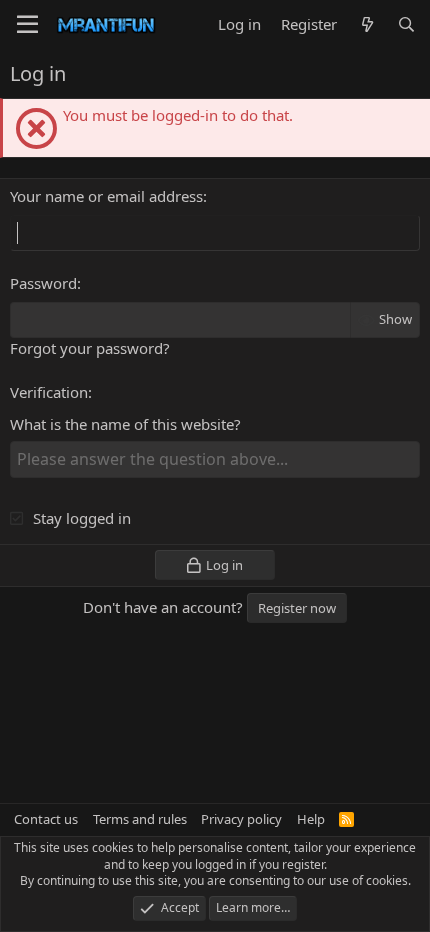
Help (311, 819)
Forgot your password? (90, 348)
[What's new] (366, 24)
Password (43, 283)
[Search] (406, 24)
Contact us (46, 819)
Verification (49, 392)
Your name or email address (106, 196)
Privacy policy (241, 819)
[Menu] (27, 25)
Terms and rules (140, 819)
